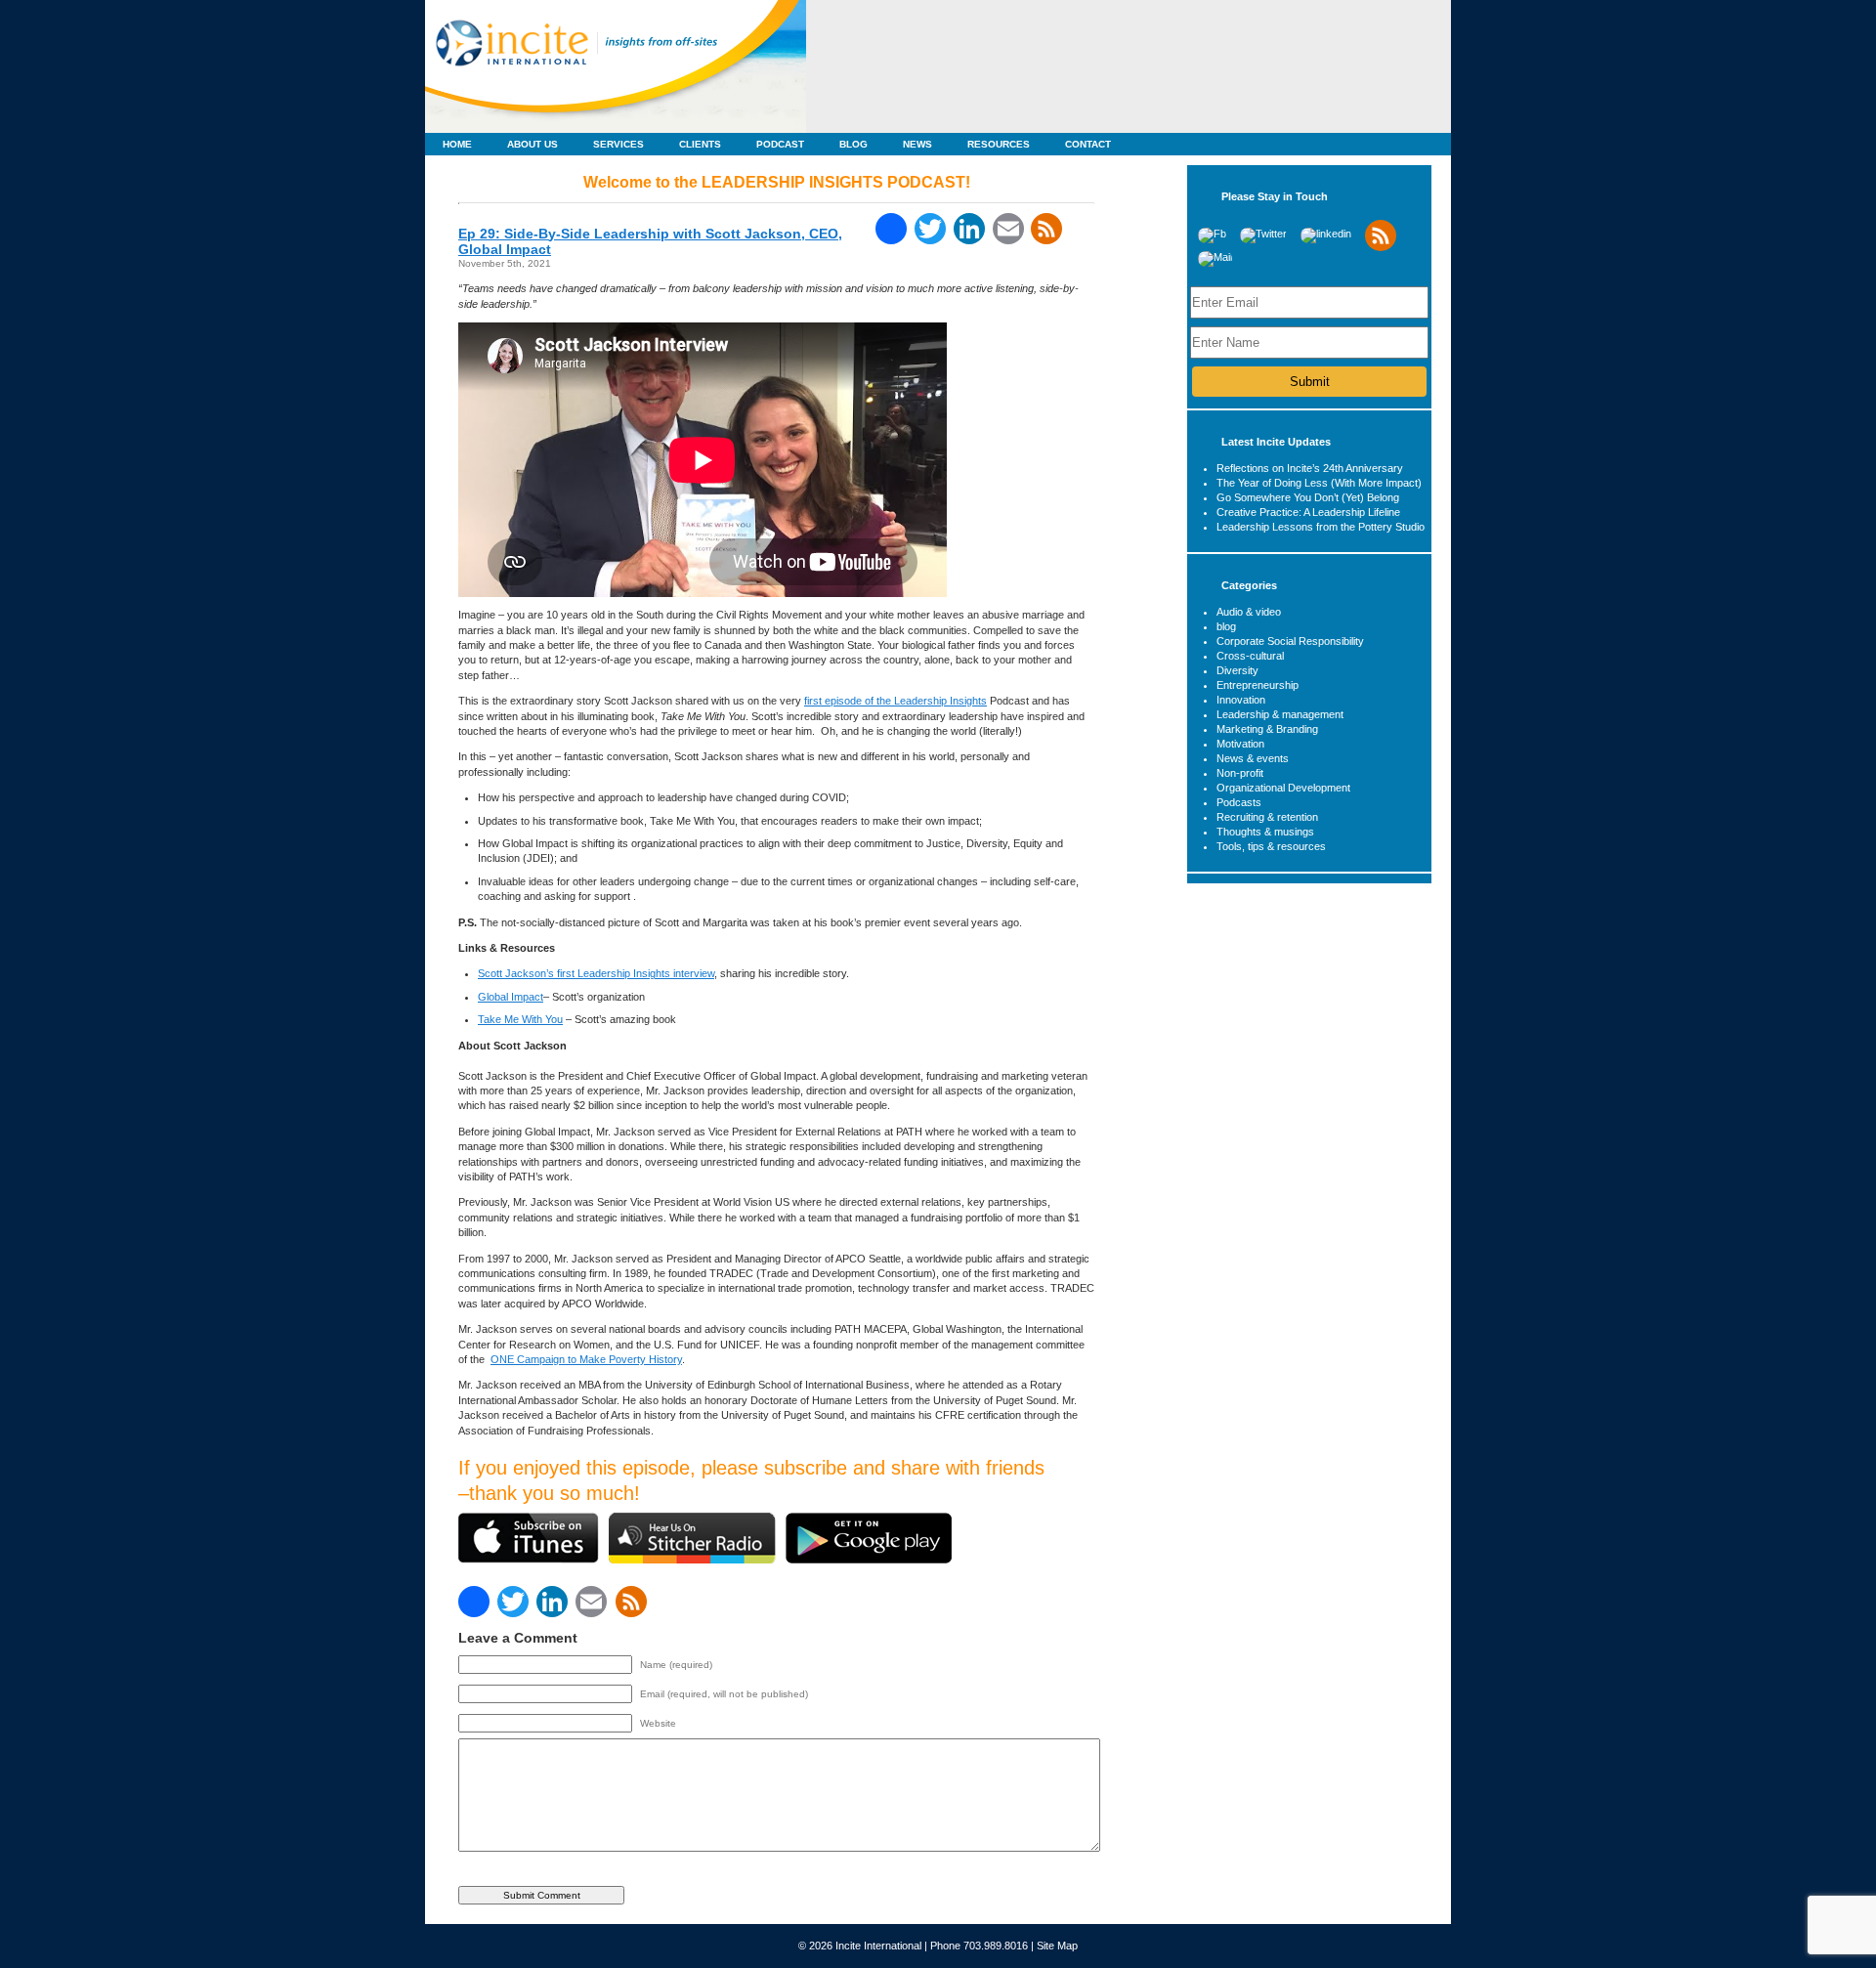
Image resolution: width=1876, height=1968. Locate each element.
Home (457, 144)
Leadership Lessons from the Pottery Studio (1321, 527)
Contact (1088, 144)
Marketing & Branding (1267, 729)
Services (618, 144)
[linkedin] (1326, 234)
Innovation (1241, 700)
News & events (1253, 758)
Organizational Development (1283, 788)
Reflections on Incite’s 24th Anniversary (1310, 468)
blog (1226, 626)
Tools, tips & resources (1271, 846)
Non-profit (1240, 773)
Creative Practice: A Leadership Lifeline (1308, 512)
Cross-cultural (1250, 656)
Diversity (1237, 670)
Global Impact (511, 997)
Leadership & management (1280, 714)
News (917, 144)
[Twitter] (1263, 234)
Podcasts (1239, 802)
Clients (700, 144)
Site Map (1057, 1946)
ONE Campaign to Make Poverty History (586, 1359)
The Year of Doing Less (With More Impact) (1319, 483)
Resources (999, 144)
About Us (533, 144)
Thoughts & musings (1265, 832)
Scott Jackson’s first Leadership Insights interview (596, 973)
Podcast (780, 144)
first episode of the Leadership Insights (895, 701)
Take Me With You (520, 1019)
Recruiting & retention (1267, 817)
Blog (853, 144)
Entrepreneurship (1258, 685)
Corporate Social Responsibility (1290, 641)
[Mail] (1215, 257)
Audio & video (1249, 612)
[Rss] (1381, 247)
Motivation (1240, 744)
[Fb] (1212, 234)
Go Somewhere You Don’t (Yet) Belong (1308, 497)
